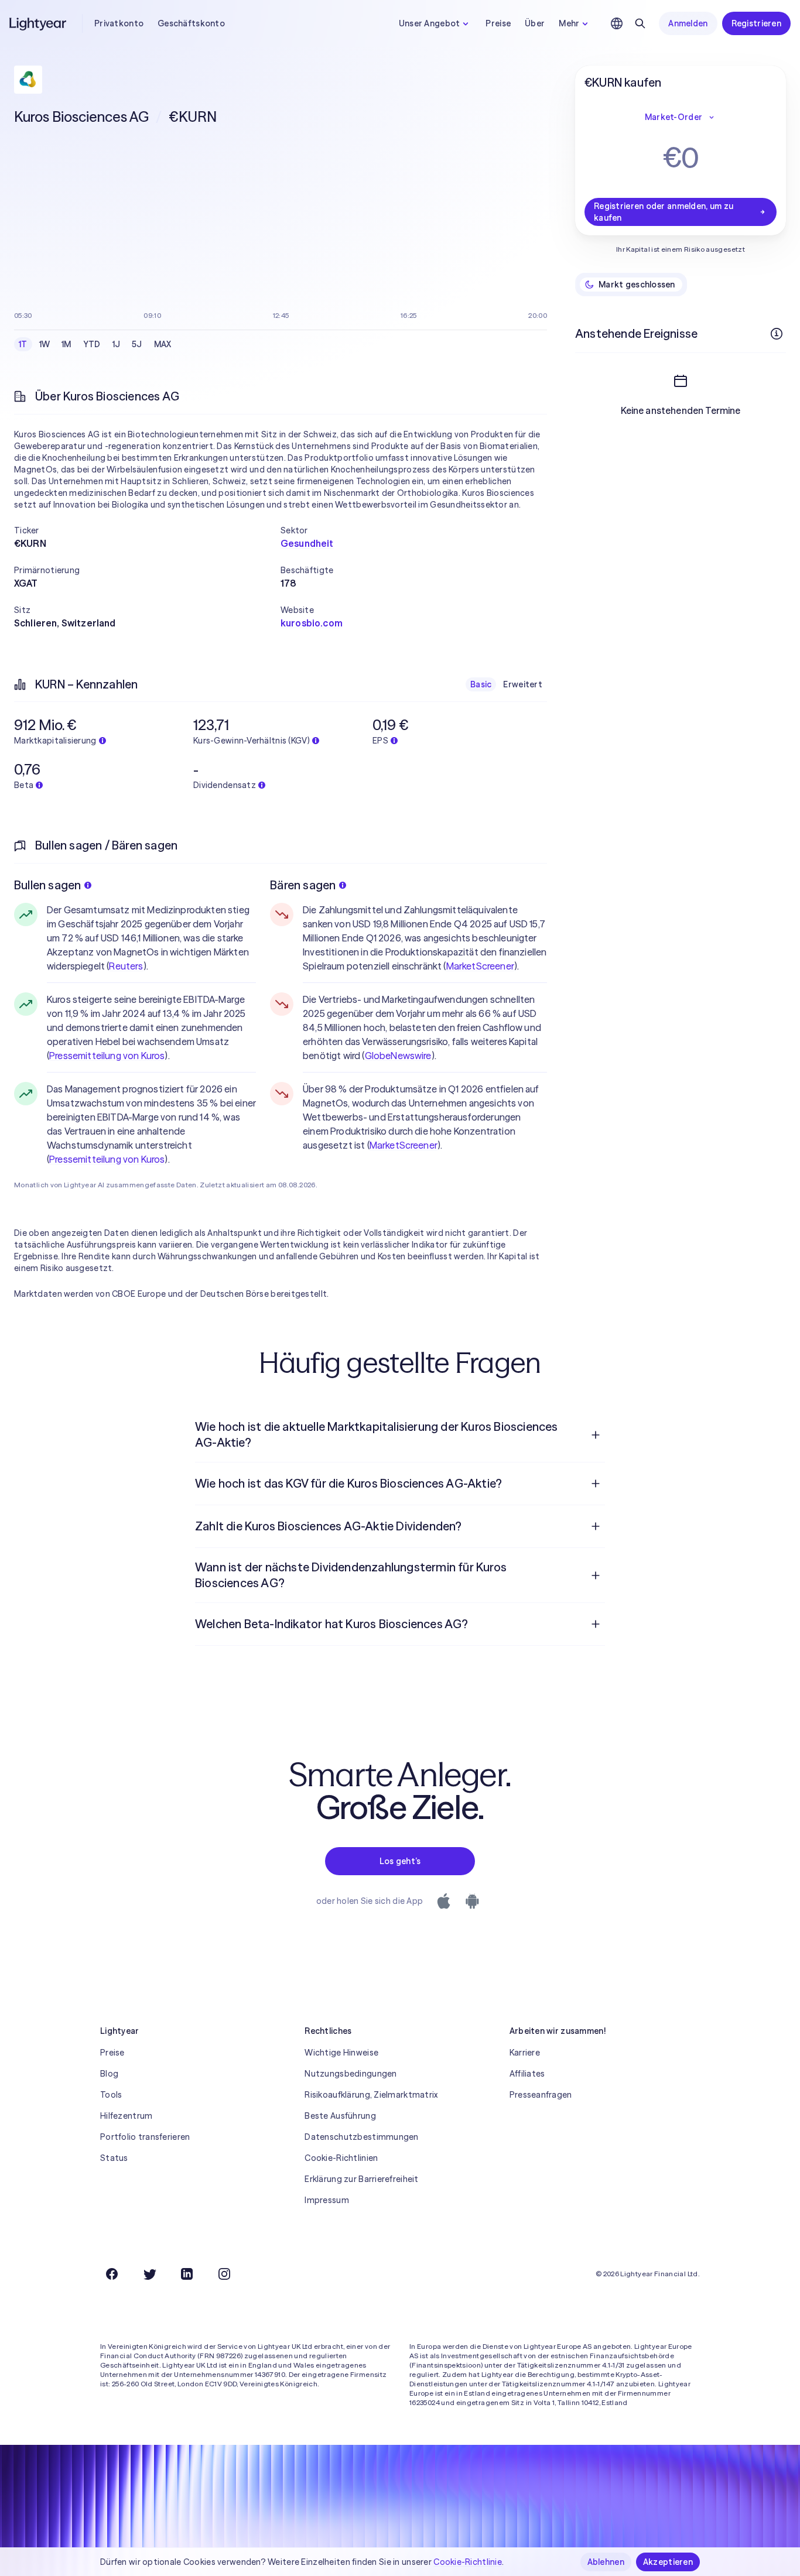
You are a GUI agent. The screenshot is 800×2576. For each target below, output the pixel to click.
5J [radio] (137, 344)
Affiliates (527, 2074)
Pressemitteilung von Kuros (107, 1056)
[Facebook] (112, 2274)
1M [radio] (66, 344)
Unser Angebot (430, 23)
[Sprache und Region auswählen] (617, 23)
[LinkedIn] (187, 2274)
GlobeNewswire (398, 1056)
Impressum (327, 2200)
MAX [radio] (163, 344)
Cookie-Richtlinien (341, 2158)
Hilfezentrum (126, 2116)
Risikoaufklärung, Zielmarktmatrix (371, 2095)
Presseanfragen (541, 2095)
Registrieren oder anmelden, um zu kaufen (664, 212)
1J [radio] (117, 344)
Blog (109, 2074)
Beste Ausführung (340, 2116)
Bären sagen (303, 885)
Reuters (126, 966)
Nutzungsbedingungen (351, 2074)
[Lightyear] (39, 23)
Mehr (569, 23)
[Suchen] (640, 23)
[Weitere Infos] (777, 334)
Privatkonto (119, 23)
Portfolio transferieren (145, 2137)
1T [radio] (23, 344)
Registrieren (756, 23)
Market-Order (673, 117)
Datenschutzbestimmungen (361, 2137)
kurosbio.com (312, 623)
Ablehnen (606, 2562)
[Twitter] (149, 2274)
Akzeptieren (668, 2562)
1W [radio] (45, 344)
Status (114, 2158)
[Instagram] (224, 2274)
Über (535, 23)
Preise (498, 23)
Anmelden (688, 23)
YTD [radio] (92, 344)
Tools (111, 2095)
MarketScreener (480, 966)
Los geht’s (400, 1861)
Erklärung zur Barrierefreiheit (361, 2179)
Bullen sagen (47, 885)
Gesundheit (307, 543)
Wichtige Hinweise (341, 2053)
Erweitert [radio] (523, 684)
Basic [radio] (481, 684)
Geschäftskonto (191, 23)
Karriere (525, 2053)
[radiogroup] (95, 344)
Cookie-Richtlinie (468, 2562)
